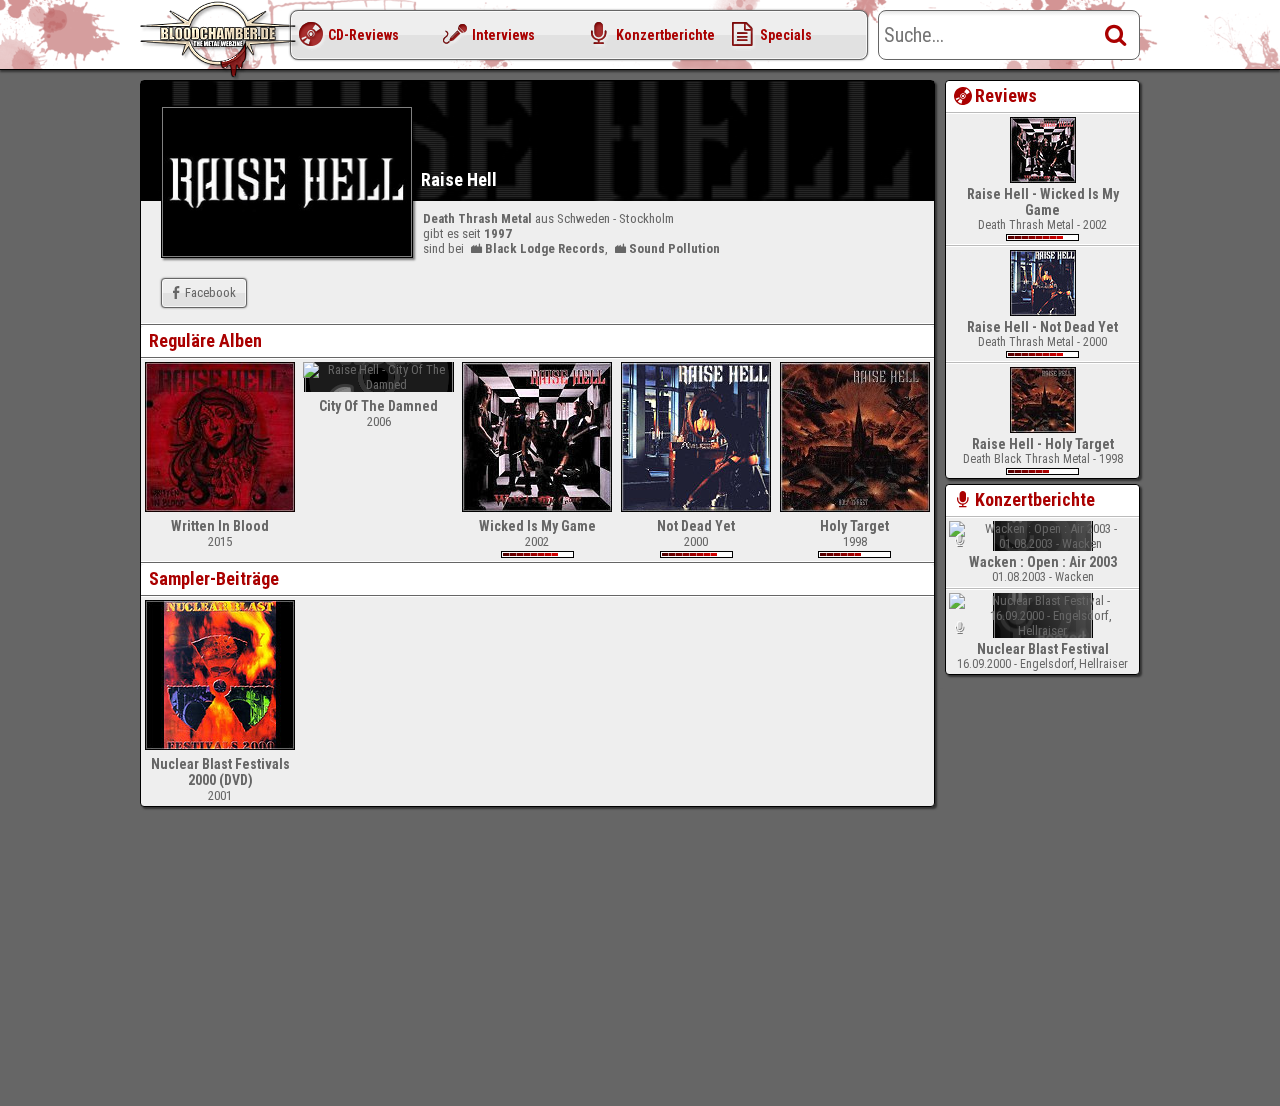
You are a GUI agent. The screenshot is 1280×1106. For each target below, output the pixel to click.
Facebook (210, 292)
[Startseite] (220, 40)
